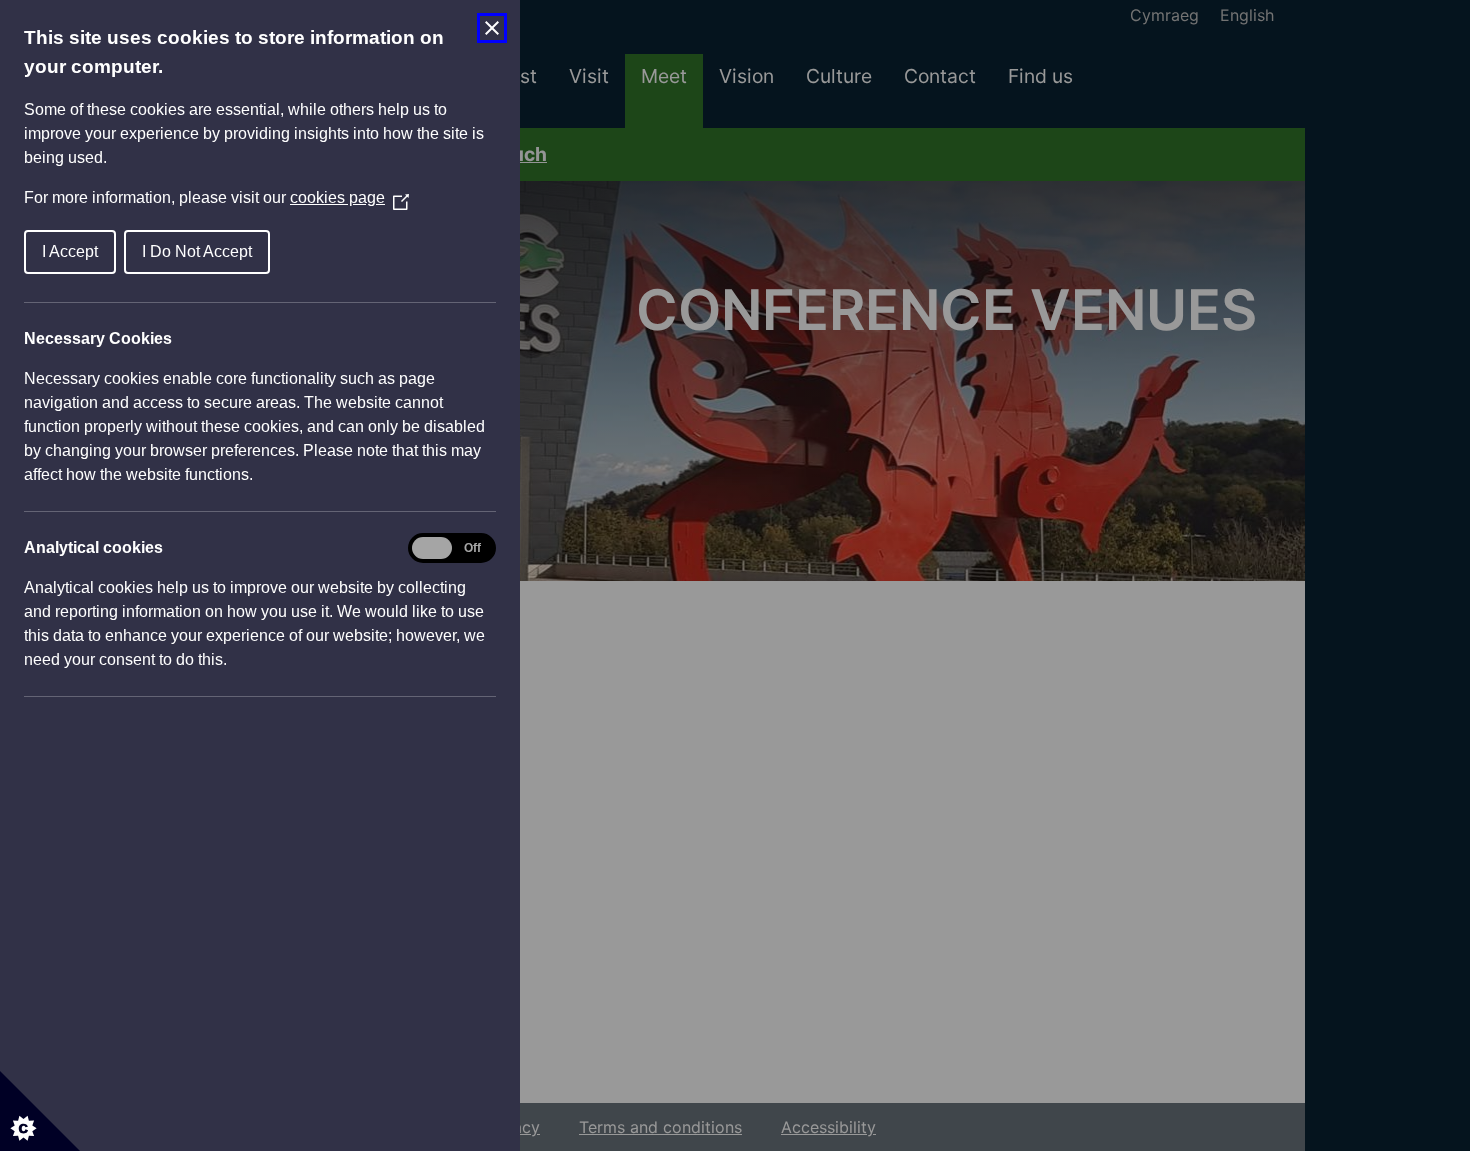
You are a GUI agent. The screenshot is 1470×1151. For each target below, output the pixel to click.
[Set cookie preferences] (40, 1111)
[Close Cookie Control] (492, 28)
